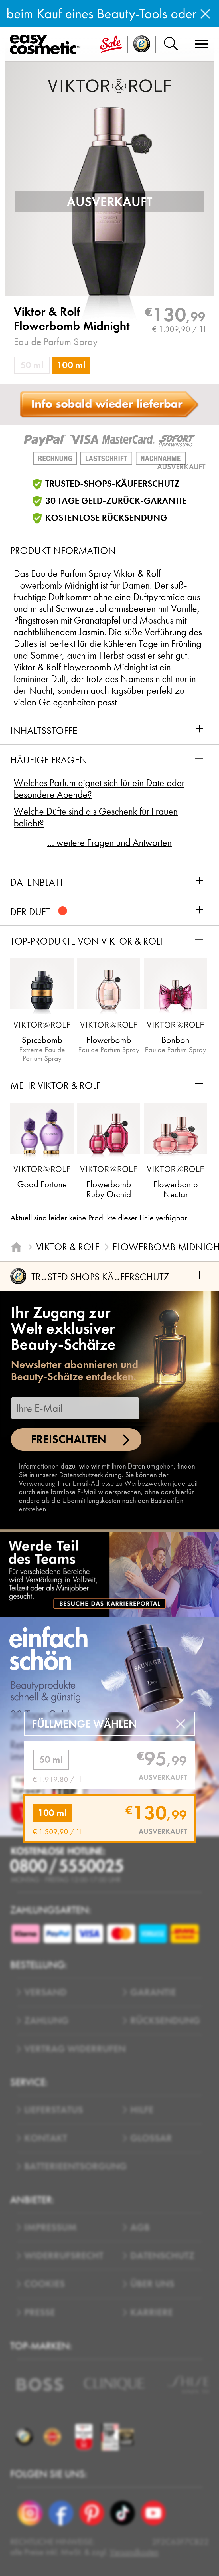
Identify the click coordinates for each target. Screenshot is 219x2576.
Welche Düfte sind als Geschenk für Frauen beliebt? (96, 817)
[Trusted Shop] (142, 45)
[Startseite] (16, 1247)
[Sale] (111, 45)
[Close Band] (205, 14)
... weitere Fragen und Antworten (109, 843)
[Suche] (171, 45)
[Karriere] (109, 1574)
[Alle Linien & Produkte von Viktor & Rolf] (109, 85)
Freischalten (69, 1439)
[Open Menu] (47, 45)
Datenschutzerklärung (90, 1475)
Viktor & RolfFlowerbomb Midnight (72, 319)
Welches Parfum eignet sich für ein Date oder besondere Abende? (99, 789)
